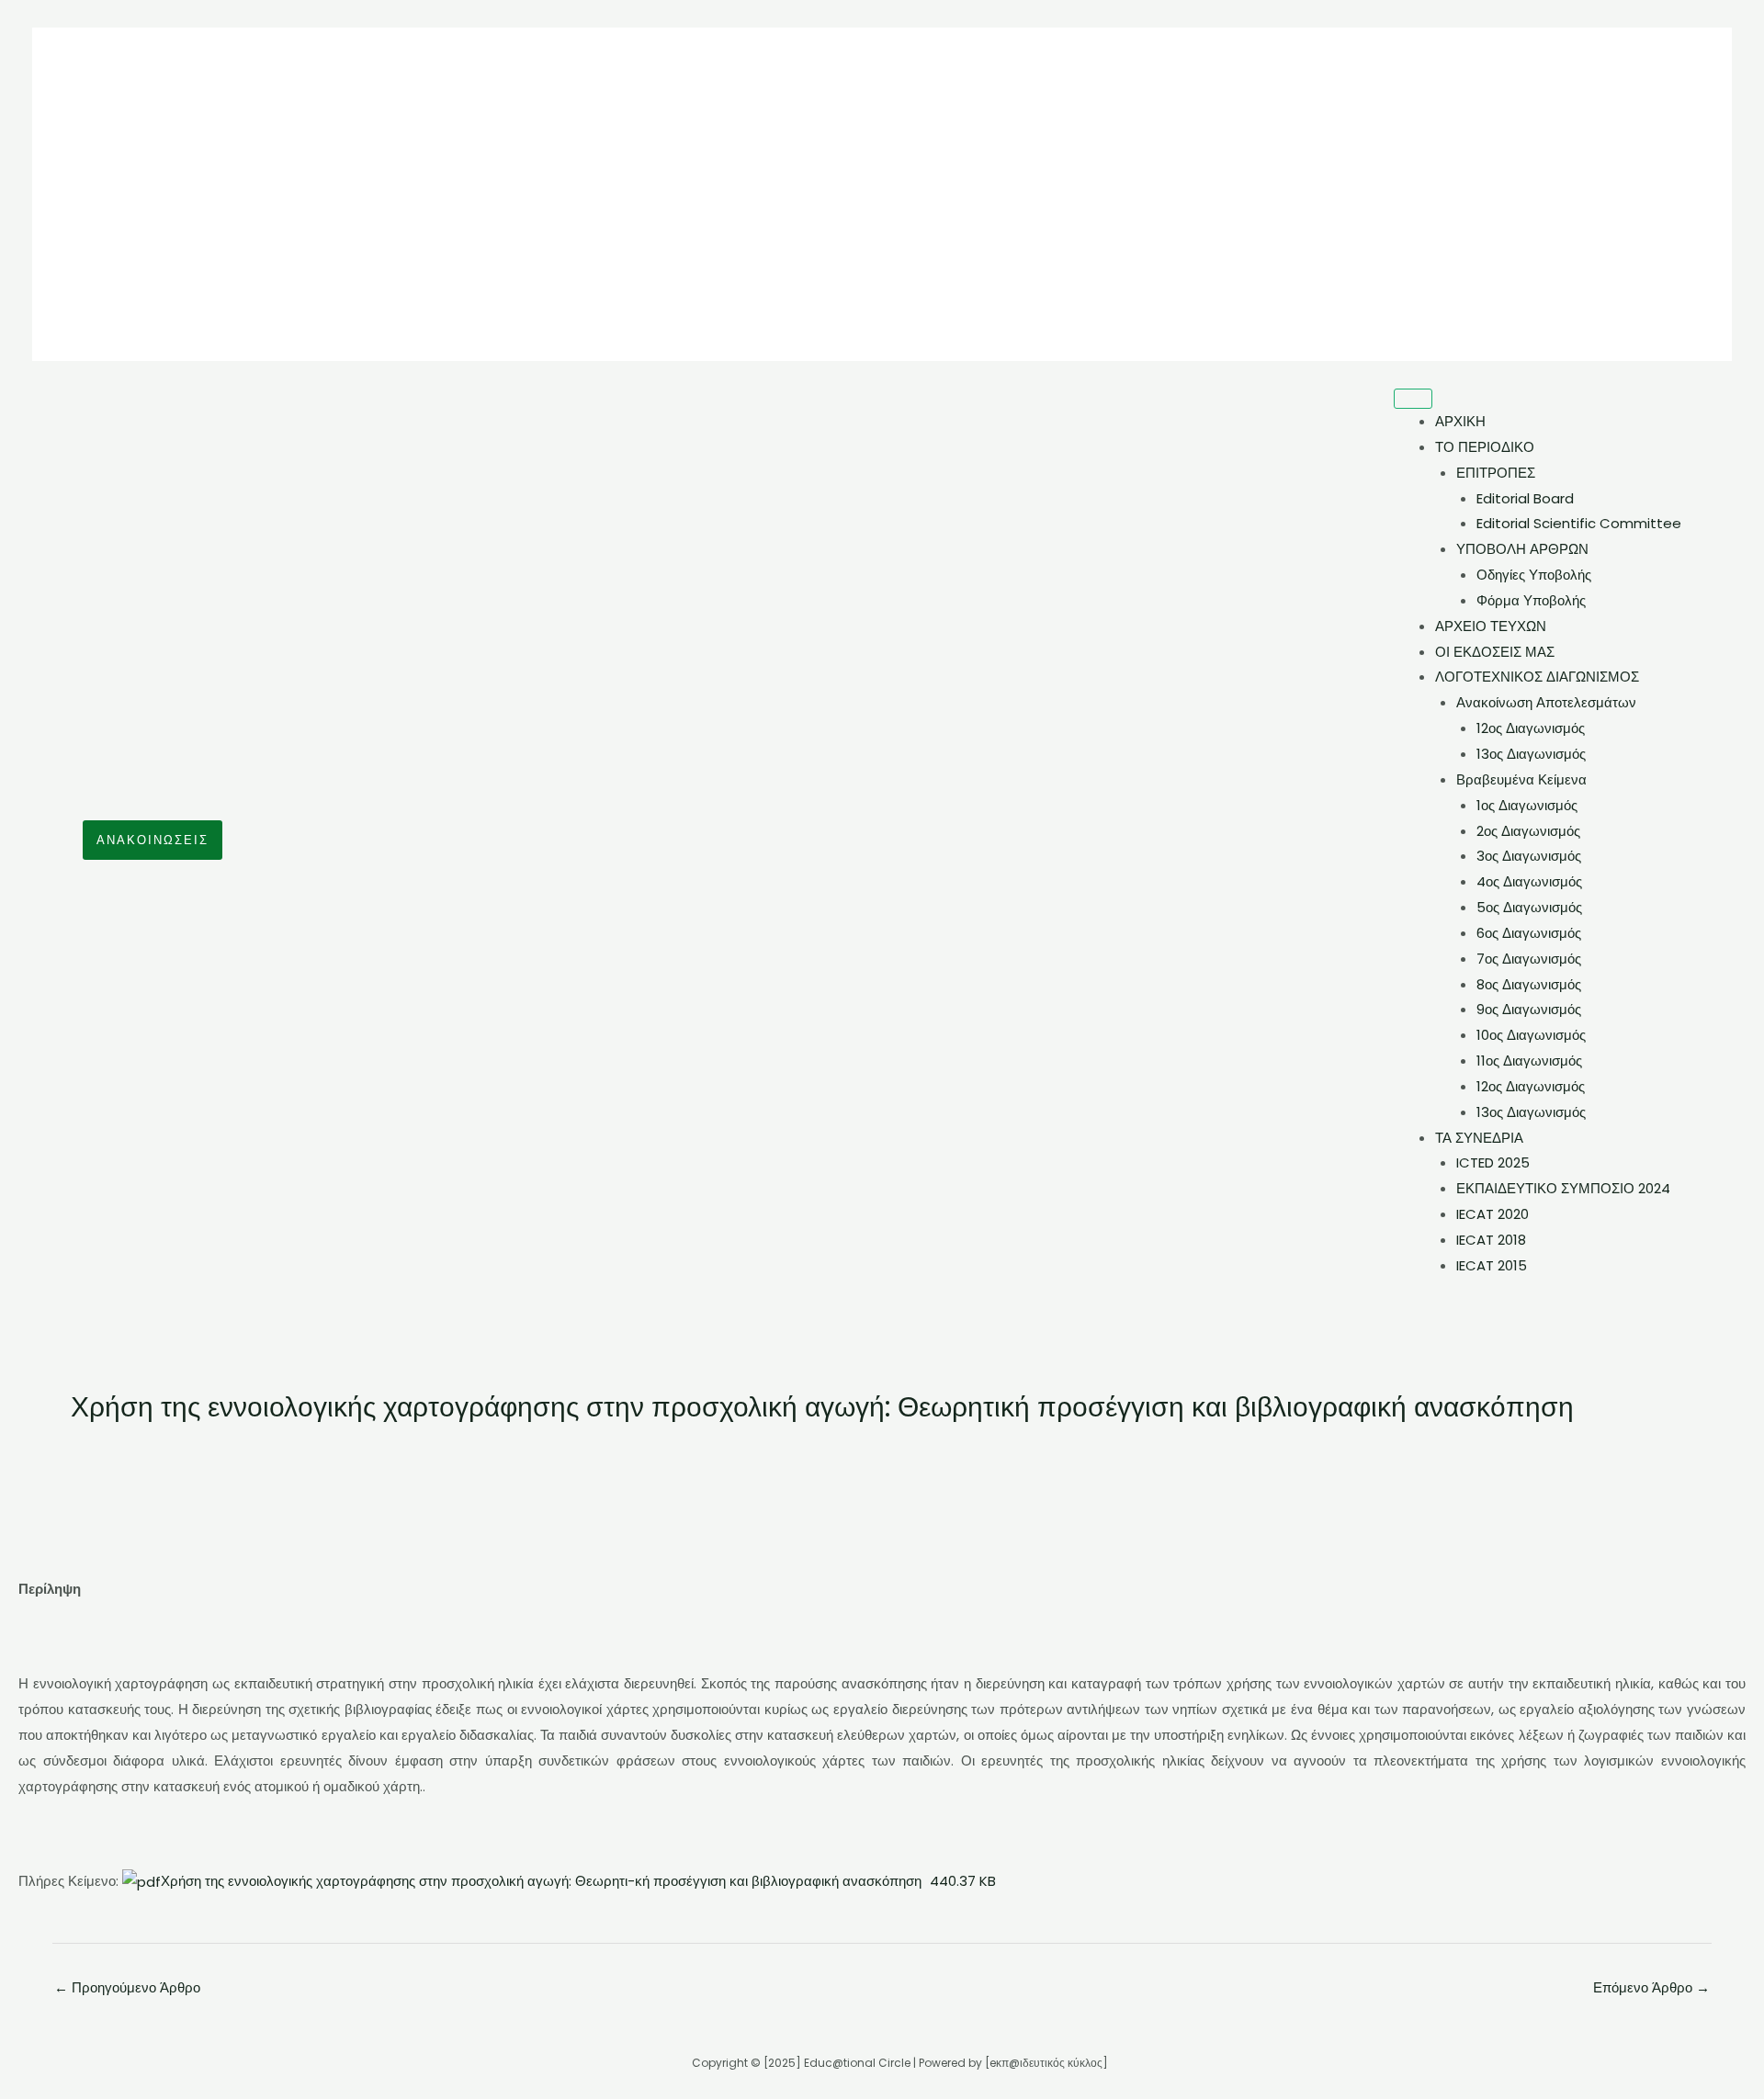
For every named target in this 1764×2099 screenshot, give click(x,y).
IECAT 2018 (1491, 1240)
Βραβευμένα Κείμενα (1521, 779)
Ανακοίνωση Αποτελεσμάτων (1546, 702)
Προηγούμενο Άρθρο (127, 1987)
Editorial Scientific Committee (1579, 523)
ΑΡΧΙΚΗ (1460, 421)
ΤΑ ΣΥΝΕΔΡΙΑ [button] (1479, 1138)
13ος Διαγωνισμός (1531, 754)
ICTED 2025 (1493, 1162)
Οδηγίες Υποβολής (1534, 575)
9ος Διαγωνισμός (1529, 1009)
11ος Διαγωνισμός (1529, 1061)
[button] (153, 840)
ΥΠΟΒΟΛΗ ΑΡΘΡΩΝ (1522, 549)
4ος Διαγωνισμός (1529, 881)
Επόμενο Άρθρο (1651, 1987)
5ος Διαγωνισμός (1529, 907)
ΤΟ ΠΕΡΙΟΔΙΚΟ (1485, 447)
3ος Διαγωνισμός (1529, 856)
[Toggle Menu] (1413, 399)
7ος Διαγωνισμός (1529, 959)
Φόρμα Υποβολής (1531, 600)
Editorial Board (1525, 498)
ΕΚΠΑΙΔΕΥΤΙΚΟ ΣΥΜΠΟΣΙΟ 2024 (1563, 1188)
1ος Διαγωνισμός (1527, 805)
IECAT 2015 (1492, 1265)
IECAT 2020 (1493, 1214)
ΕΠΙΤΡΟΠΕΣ (1496, 473)
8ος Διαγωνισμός (1529, 984)
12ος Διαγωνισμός (1531, 728)
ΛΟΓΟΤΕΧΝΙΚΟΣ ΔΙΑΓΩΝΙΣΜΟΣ (1537, 677)
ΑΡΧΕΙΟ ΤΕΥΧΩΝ (1491, 626)
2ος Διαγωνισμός (1528, 831)
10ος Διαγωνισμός (1531, 1035)
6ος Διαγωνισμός (1529, 933)
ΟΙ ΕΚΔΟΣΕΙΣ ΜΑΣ (1495, 652)
